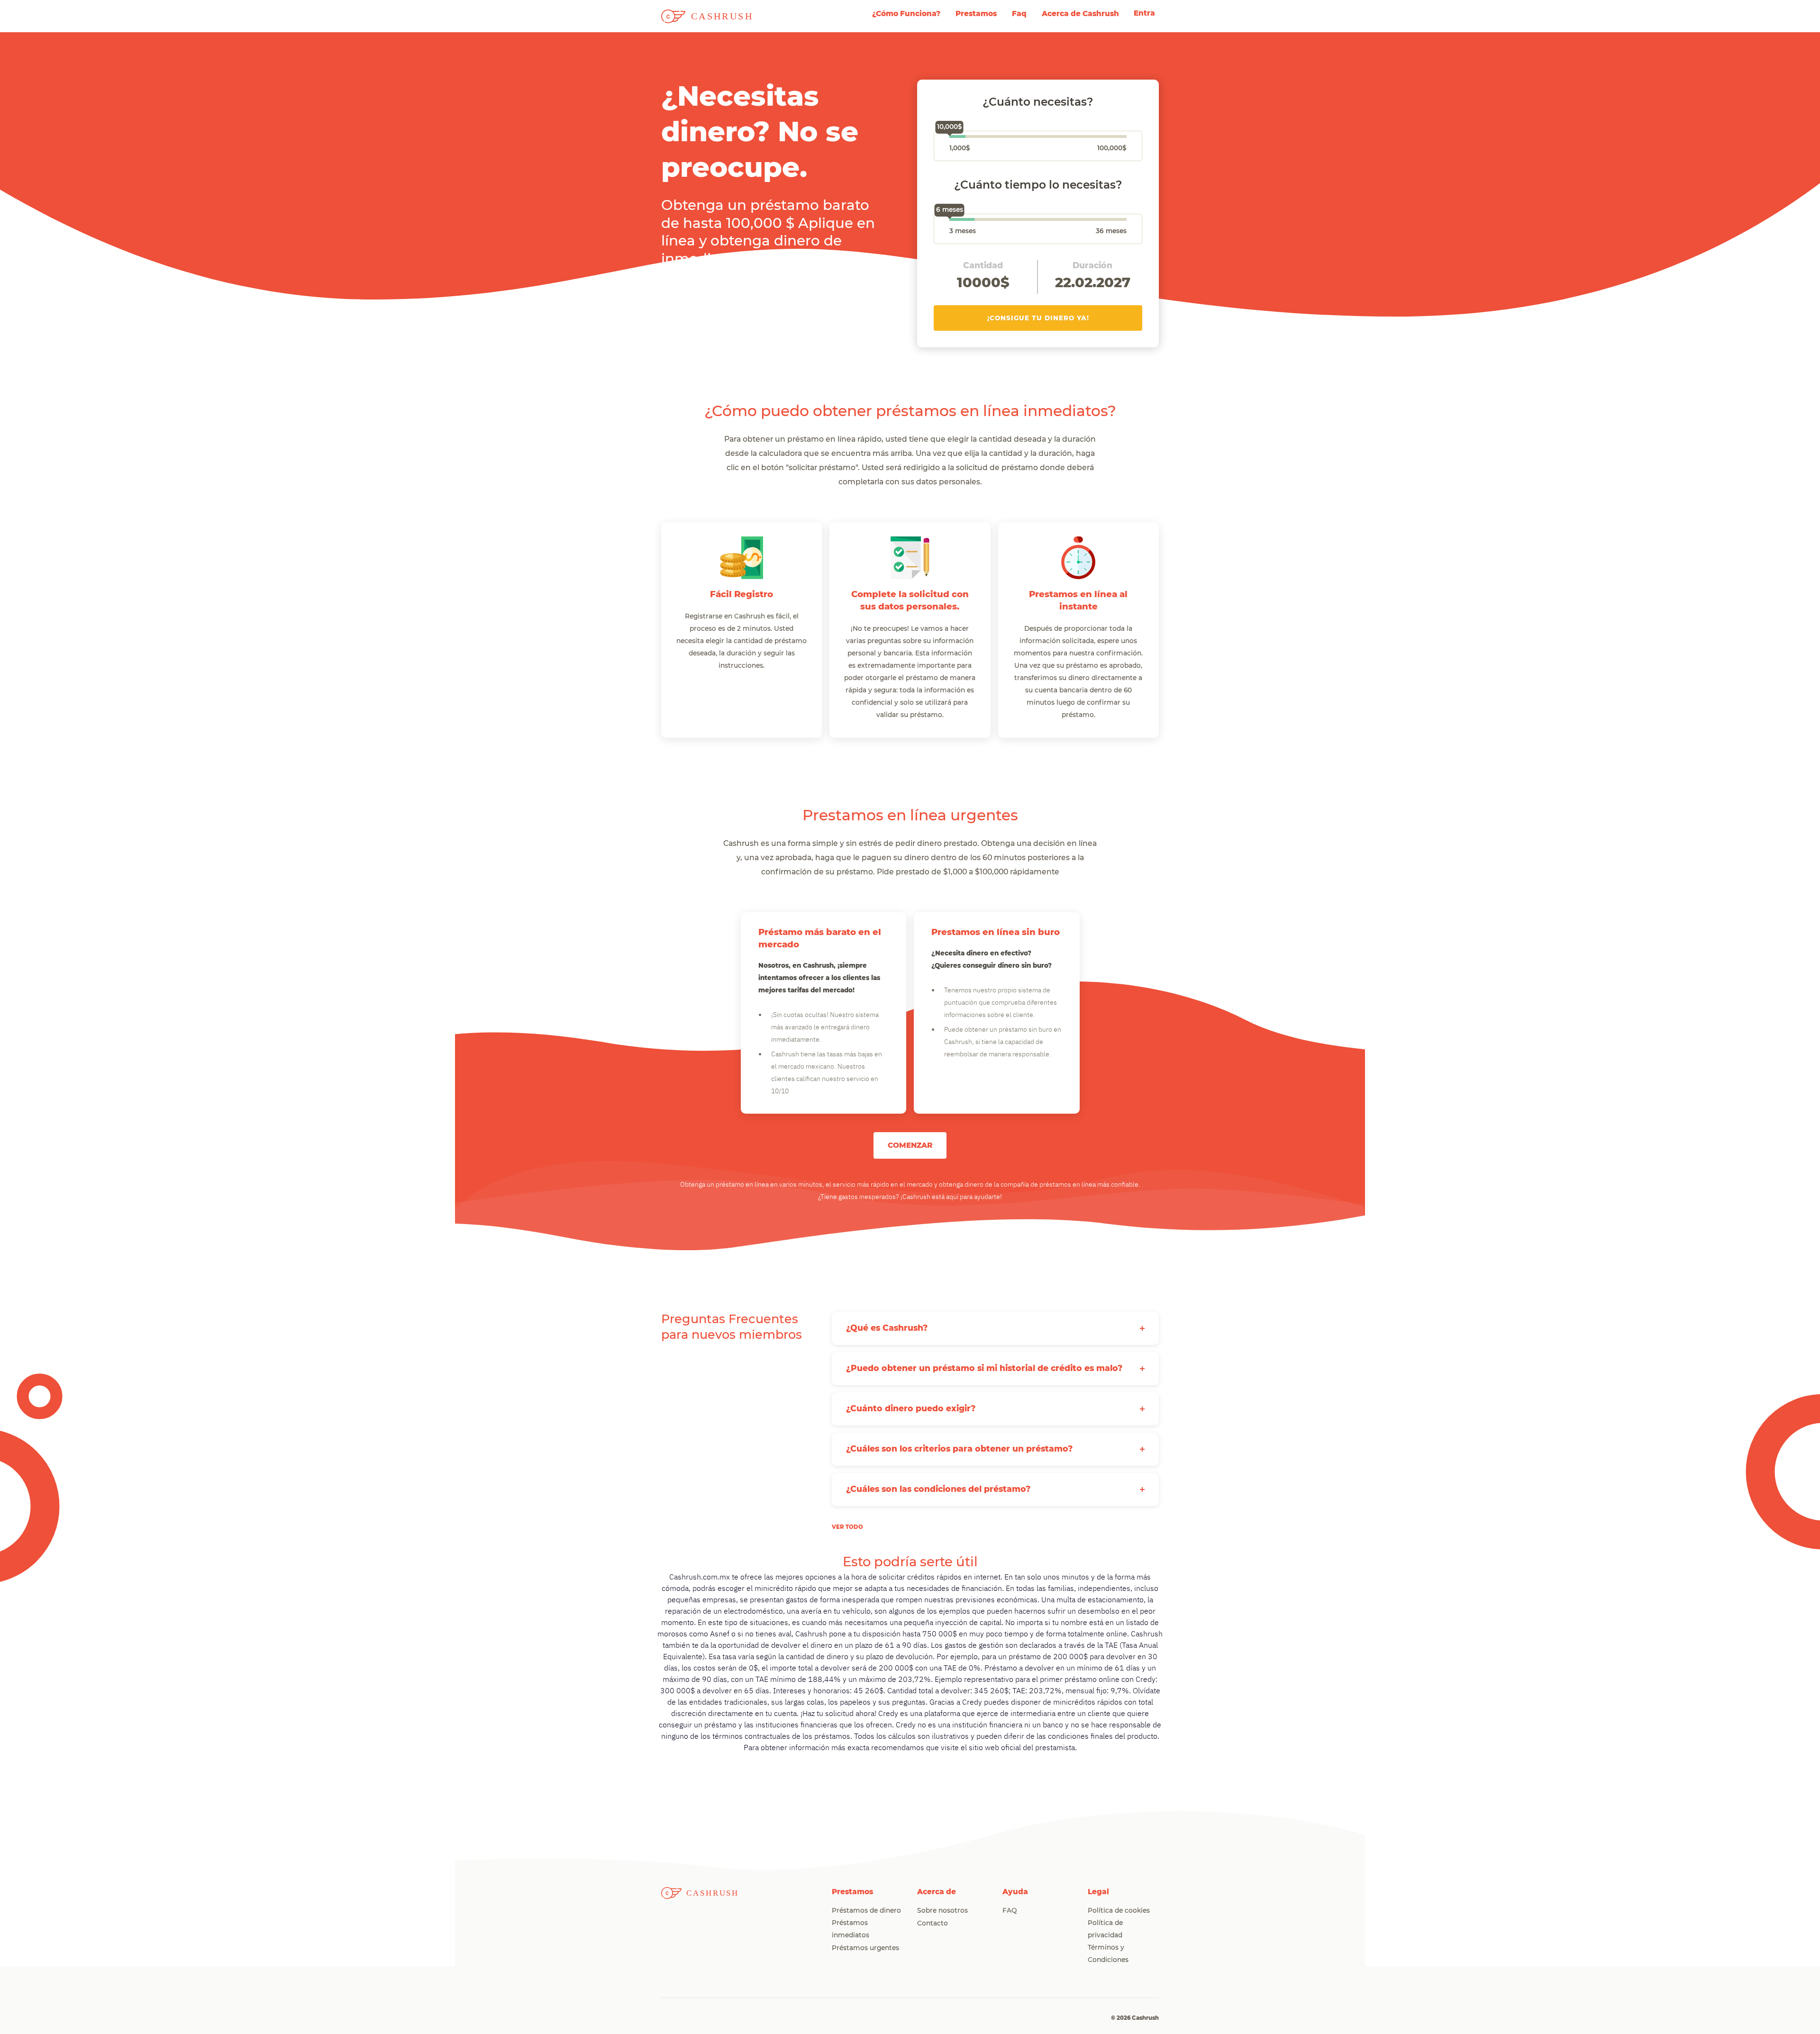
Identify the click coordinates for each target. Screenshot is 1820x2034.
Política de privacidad (1105, 1929)
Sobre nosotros (942, 1911)
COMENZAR (910, 1145)
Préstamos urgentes (865, 1948)
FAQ (1010, 1911)
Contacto (933, 1924)
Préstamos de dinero (866, 1911)
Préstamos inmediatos (851, 1929)
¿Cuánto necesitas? (1038, 102)
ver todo (847, 1527)
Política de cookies (1119, 1911)
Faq (1019, 14)
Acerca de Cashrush (1080, 14)
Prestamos (976, 14)
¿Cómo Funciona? (906, 14)
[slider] (949, 138)
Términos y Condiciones (1108, 1954)
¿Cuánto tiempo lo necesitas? (1038, 185)
